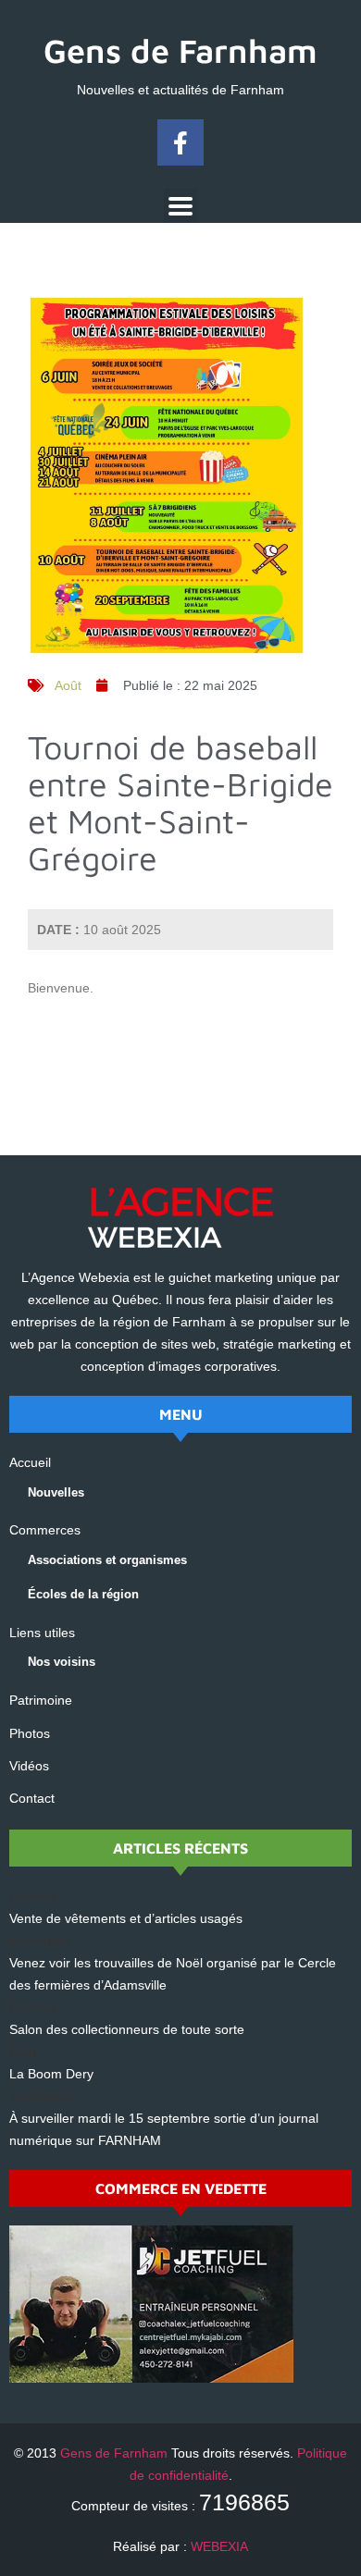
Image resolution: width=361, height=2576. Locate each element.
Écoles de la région (83, 1594)
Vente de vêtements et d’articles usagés (126, 1918)
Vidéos (29, 1766)
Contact (32, 1798)
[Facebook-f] (180, 142)
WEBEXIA (219, 2546)
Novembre (40, 1941)
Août (68, 685)
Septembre (42, 2096)
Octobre (33, 1896)
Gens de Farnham (180, 50)
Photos (30, 1733)
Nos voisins (62, 1662)
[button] (181, 206)
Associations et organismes (107, 1560)
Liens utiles (42, 1633)
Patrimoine (41, 1700)
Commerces (45, 1530)
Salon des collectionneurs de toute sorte (127, 2029)
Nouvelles (56, 1492)
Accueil (30, 1462)
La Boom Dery (51, 2074)
